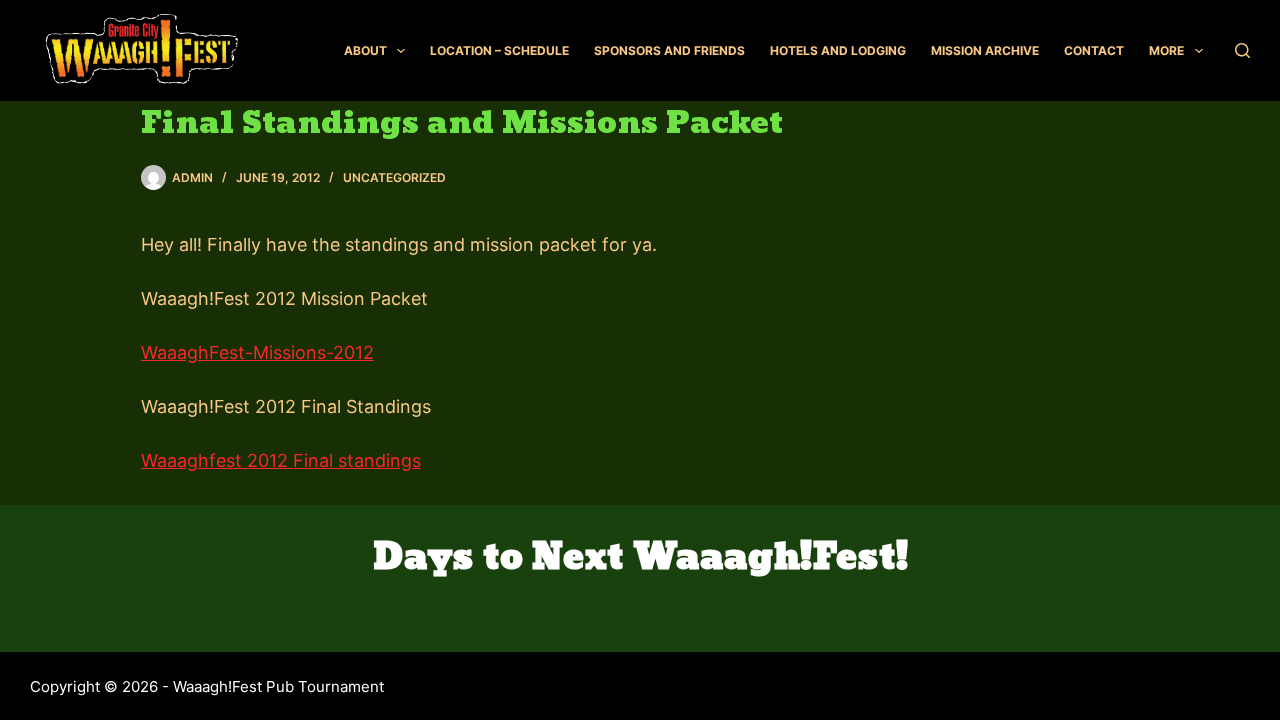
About (365, 50)
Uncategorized (394, 177)
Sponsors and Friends (669, 50)
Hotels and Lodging (838, 50)
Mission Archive (985, 50)
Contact (1094, 50)
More (1166, 50)
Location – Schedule (499, 50)
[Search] (1242, 50)
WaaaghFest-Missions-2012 (257, 352)
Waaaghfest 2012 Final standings (281, 460)
